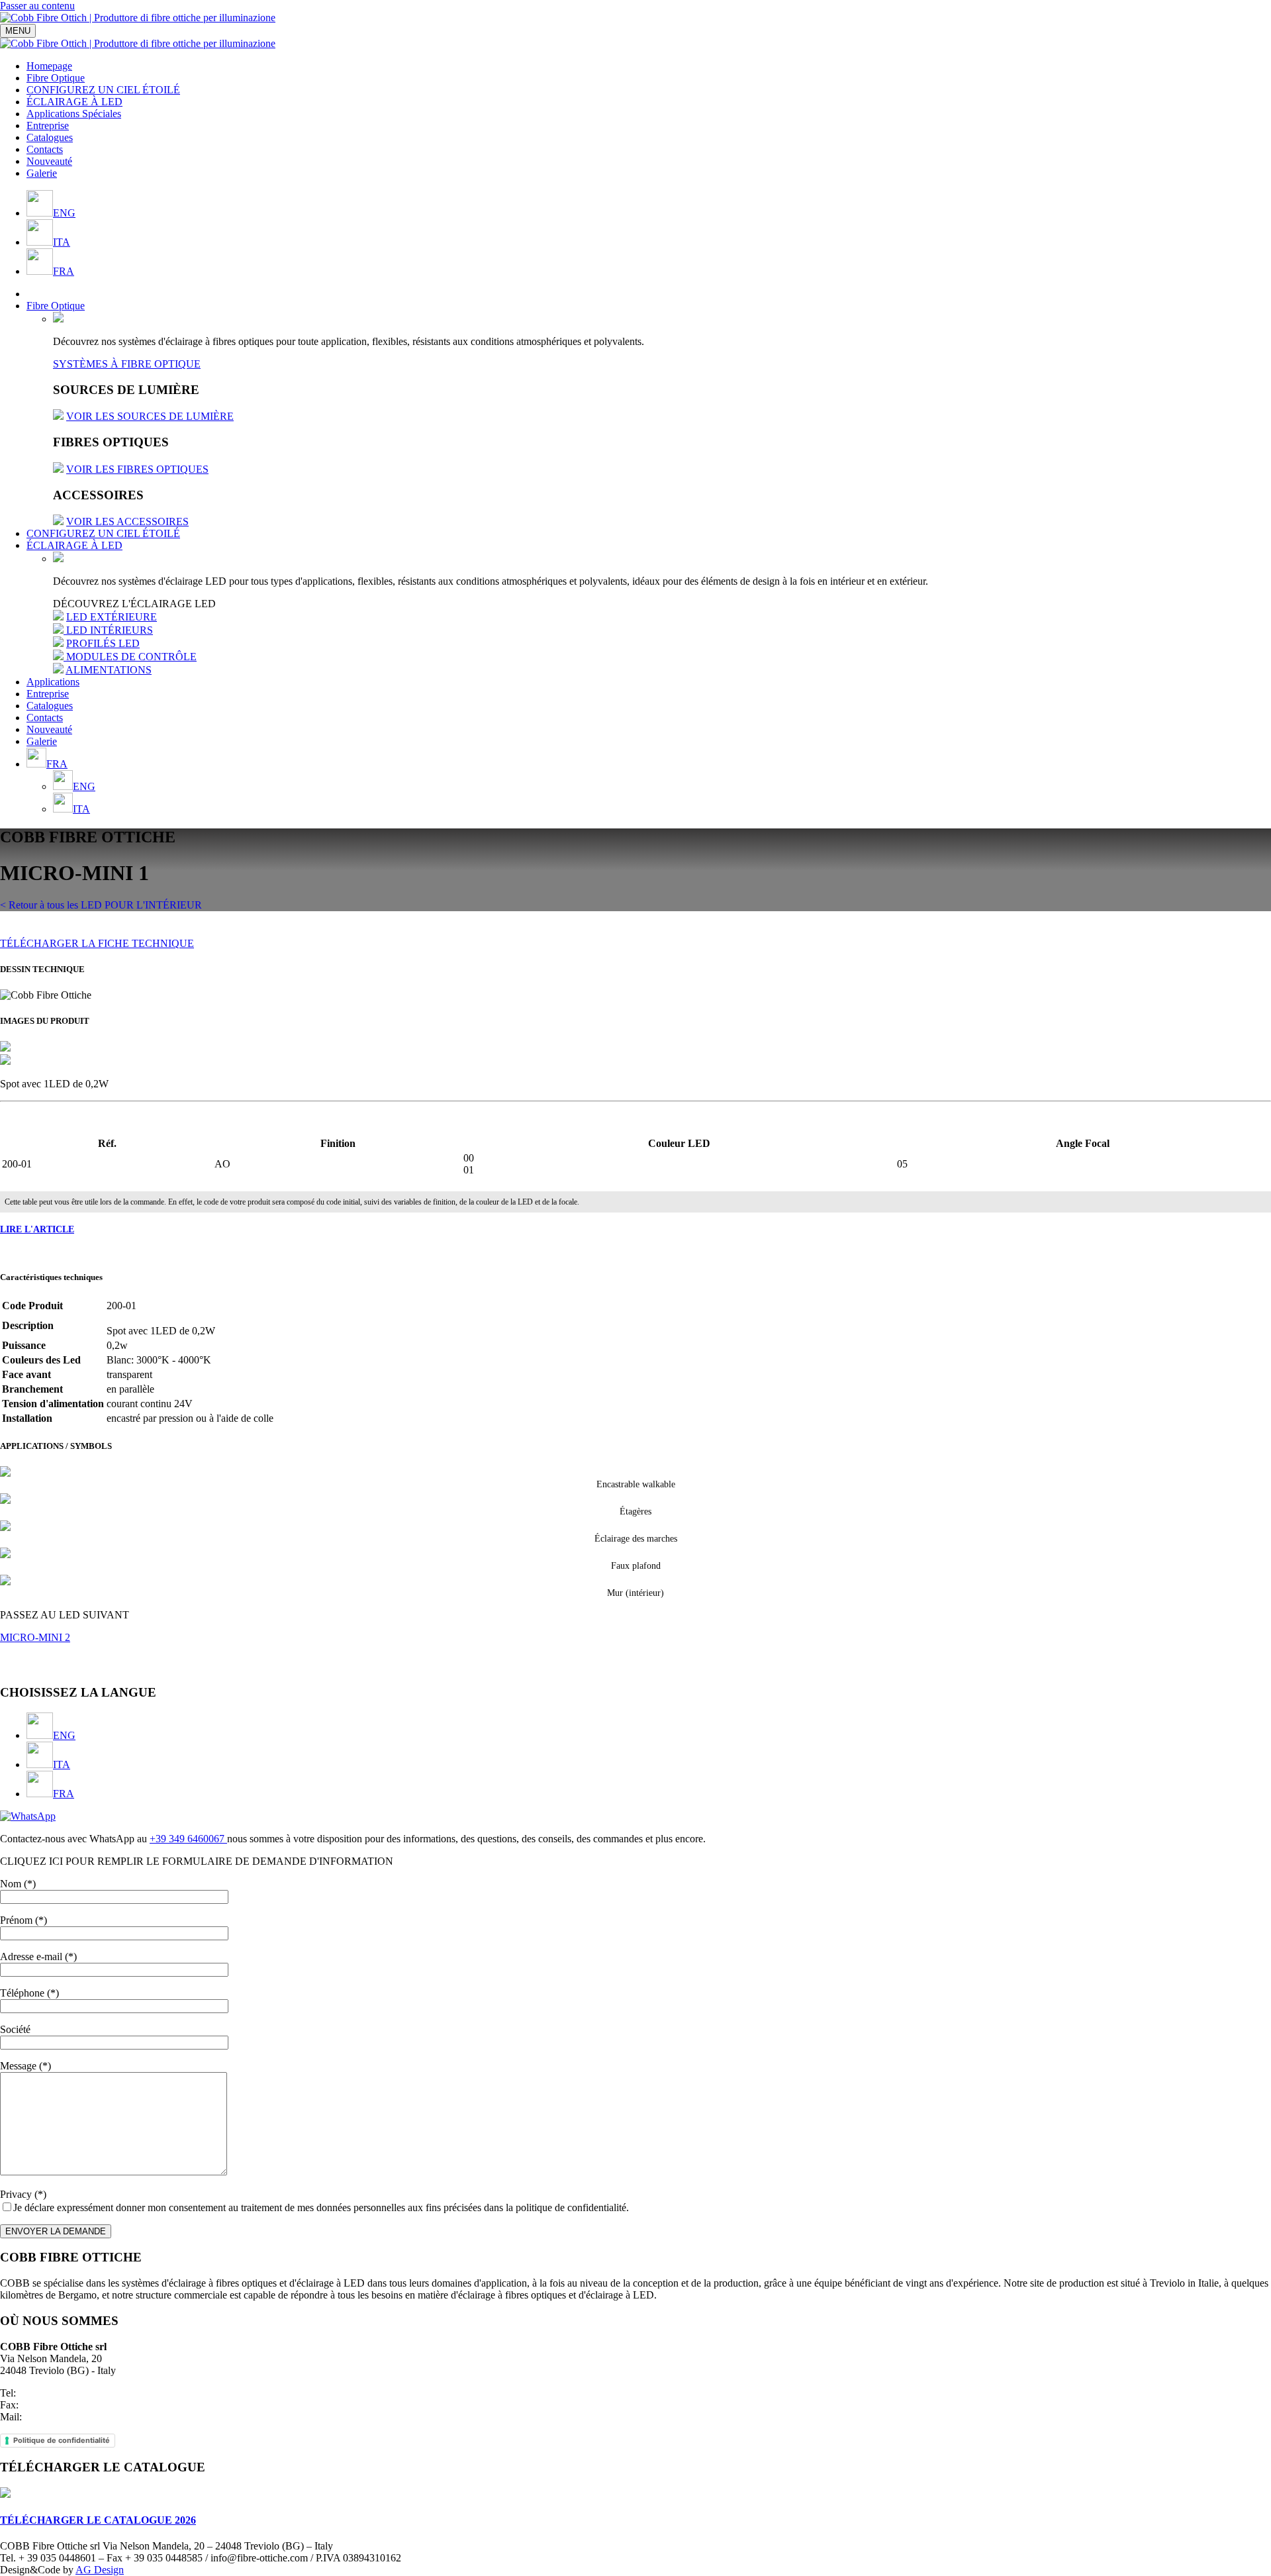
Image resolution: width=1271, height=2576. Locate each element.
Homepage (49, 66)
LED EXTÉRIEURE (112, 617)
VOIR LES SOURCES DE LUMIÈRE (150, 416)
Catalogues (50, 137)
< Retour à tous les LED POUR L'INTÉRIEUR (101, 905)
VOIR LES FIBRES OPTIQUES (137, 469)
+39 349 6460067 (188, 1839)
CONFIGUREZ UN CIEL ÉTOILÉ (103, 90)
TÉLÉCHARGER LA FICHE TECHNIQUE (97, 943)
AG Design (100, 2570)
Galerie (42, 173)
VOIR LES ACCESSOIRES (127, 521)
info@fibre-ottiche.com (73, 2417)
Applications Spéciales (74, 114)
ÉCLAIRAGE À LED (74, 102)
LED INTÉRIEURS (110, 630)
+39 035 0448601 (56, 2393)
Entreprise (48, 125)
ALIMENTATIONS (109, 670)
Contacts (45, 149)
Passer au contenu (37, 6)
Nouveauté (49, 161)
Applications (53, 682)
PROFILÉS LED (103, 643)
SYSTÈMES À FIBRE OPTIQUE (127, 364)
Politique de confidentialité (62, 2440)
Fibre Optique (56, 78)
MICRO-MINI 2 (35, 1637)
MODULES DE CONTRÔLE (131, 657)
